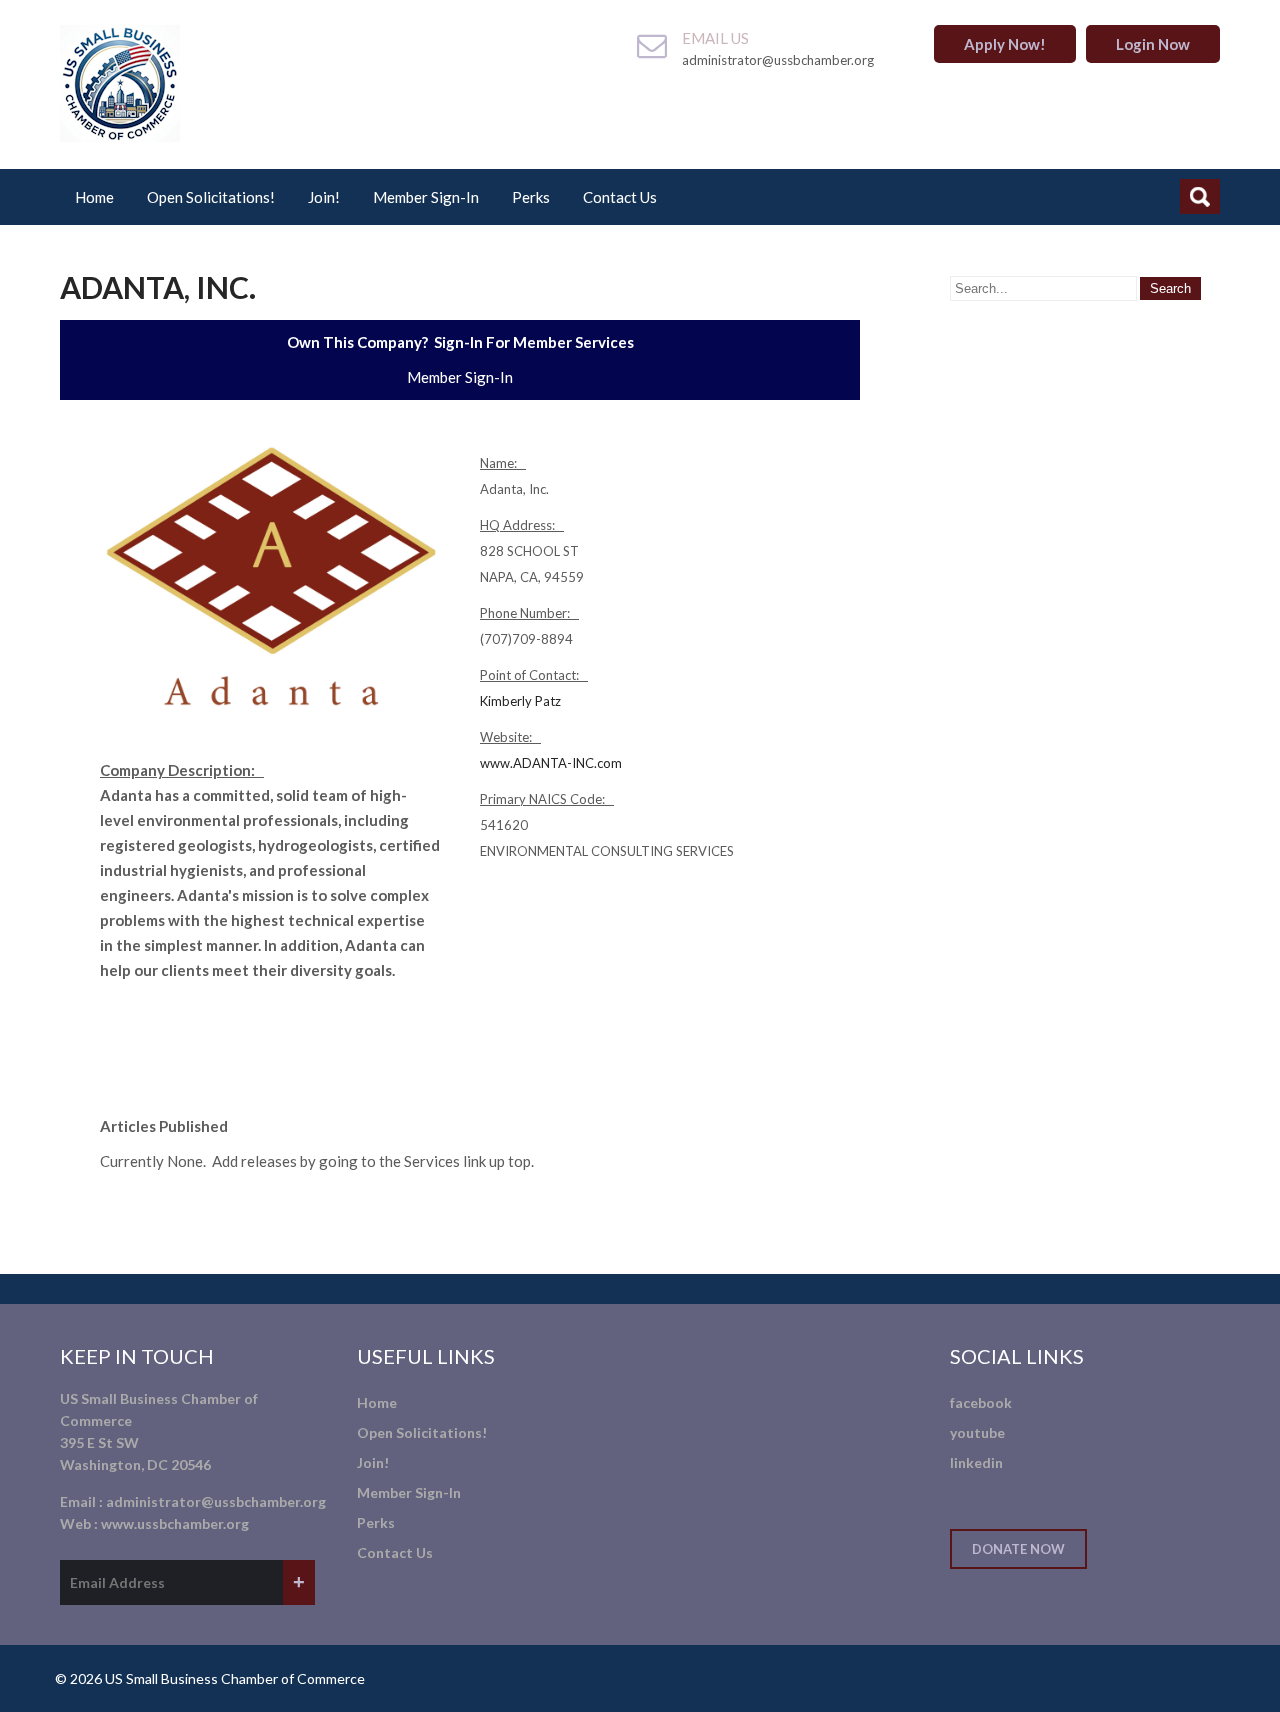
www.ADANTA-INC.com (551, 763)
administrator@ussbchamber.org (216, 1501)
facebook (981, 1402)
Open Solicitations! (211, 197)
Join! (324, 197)
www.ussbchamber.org (175, 1523)
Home (94, 197)
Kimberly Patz (520, 701)
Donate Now (1018, 1549)
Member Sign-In (426, 197)
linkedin (976, 1462)
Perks (531, 197)
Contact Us (620, 197)
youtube (977, 1432)
